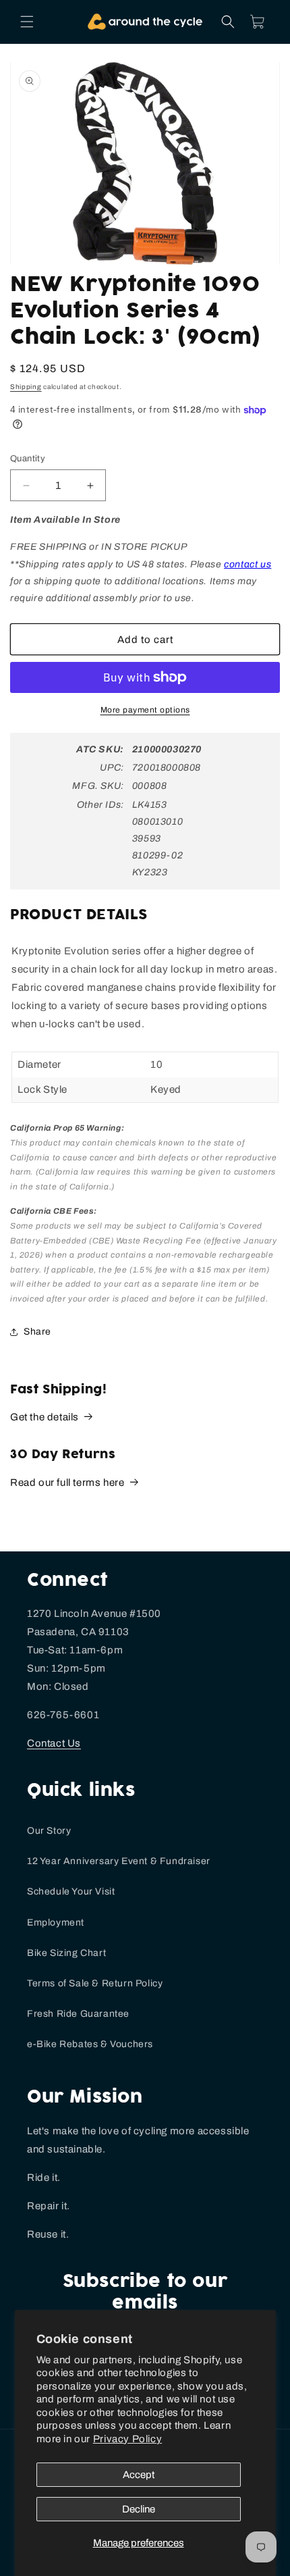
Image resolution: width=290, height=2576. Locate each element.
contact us (248, 564)
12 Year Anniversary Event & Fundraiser (119, 1861)
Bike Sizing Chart (66, 1953)
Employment (56, 1923)
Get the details (45, 1417)
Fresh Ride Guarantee (78, 2014)
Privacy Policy (127, 2439)
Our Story (49, 1831)
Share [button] (37, 1332)
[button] (27, 22)
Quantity (28, 459)
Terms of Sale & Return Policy (95, 1983)
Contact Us (54, 1743)
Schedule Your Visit (71, 1891)
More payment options (145, 710)
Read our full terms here (67, 1483)
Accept (139, 2475)
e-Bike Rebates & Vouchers (90, 2044)
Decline (139, 2509)
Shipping (26, 387)
